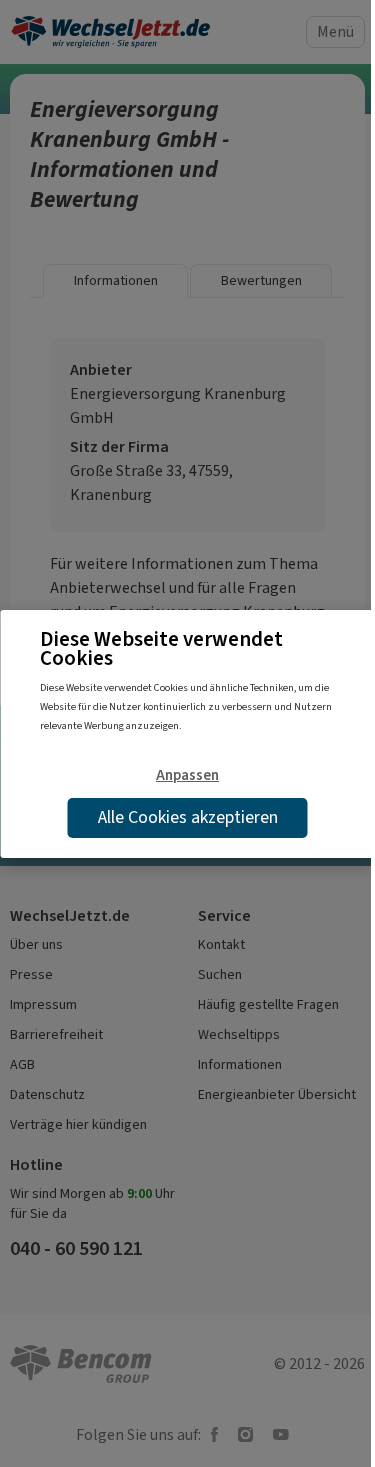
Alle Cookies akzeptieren (188, 817)
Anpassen (187, 775)
